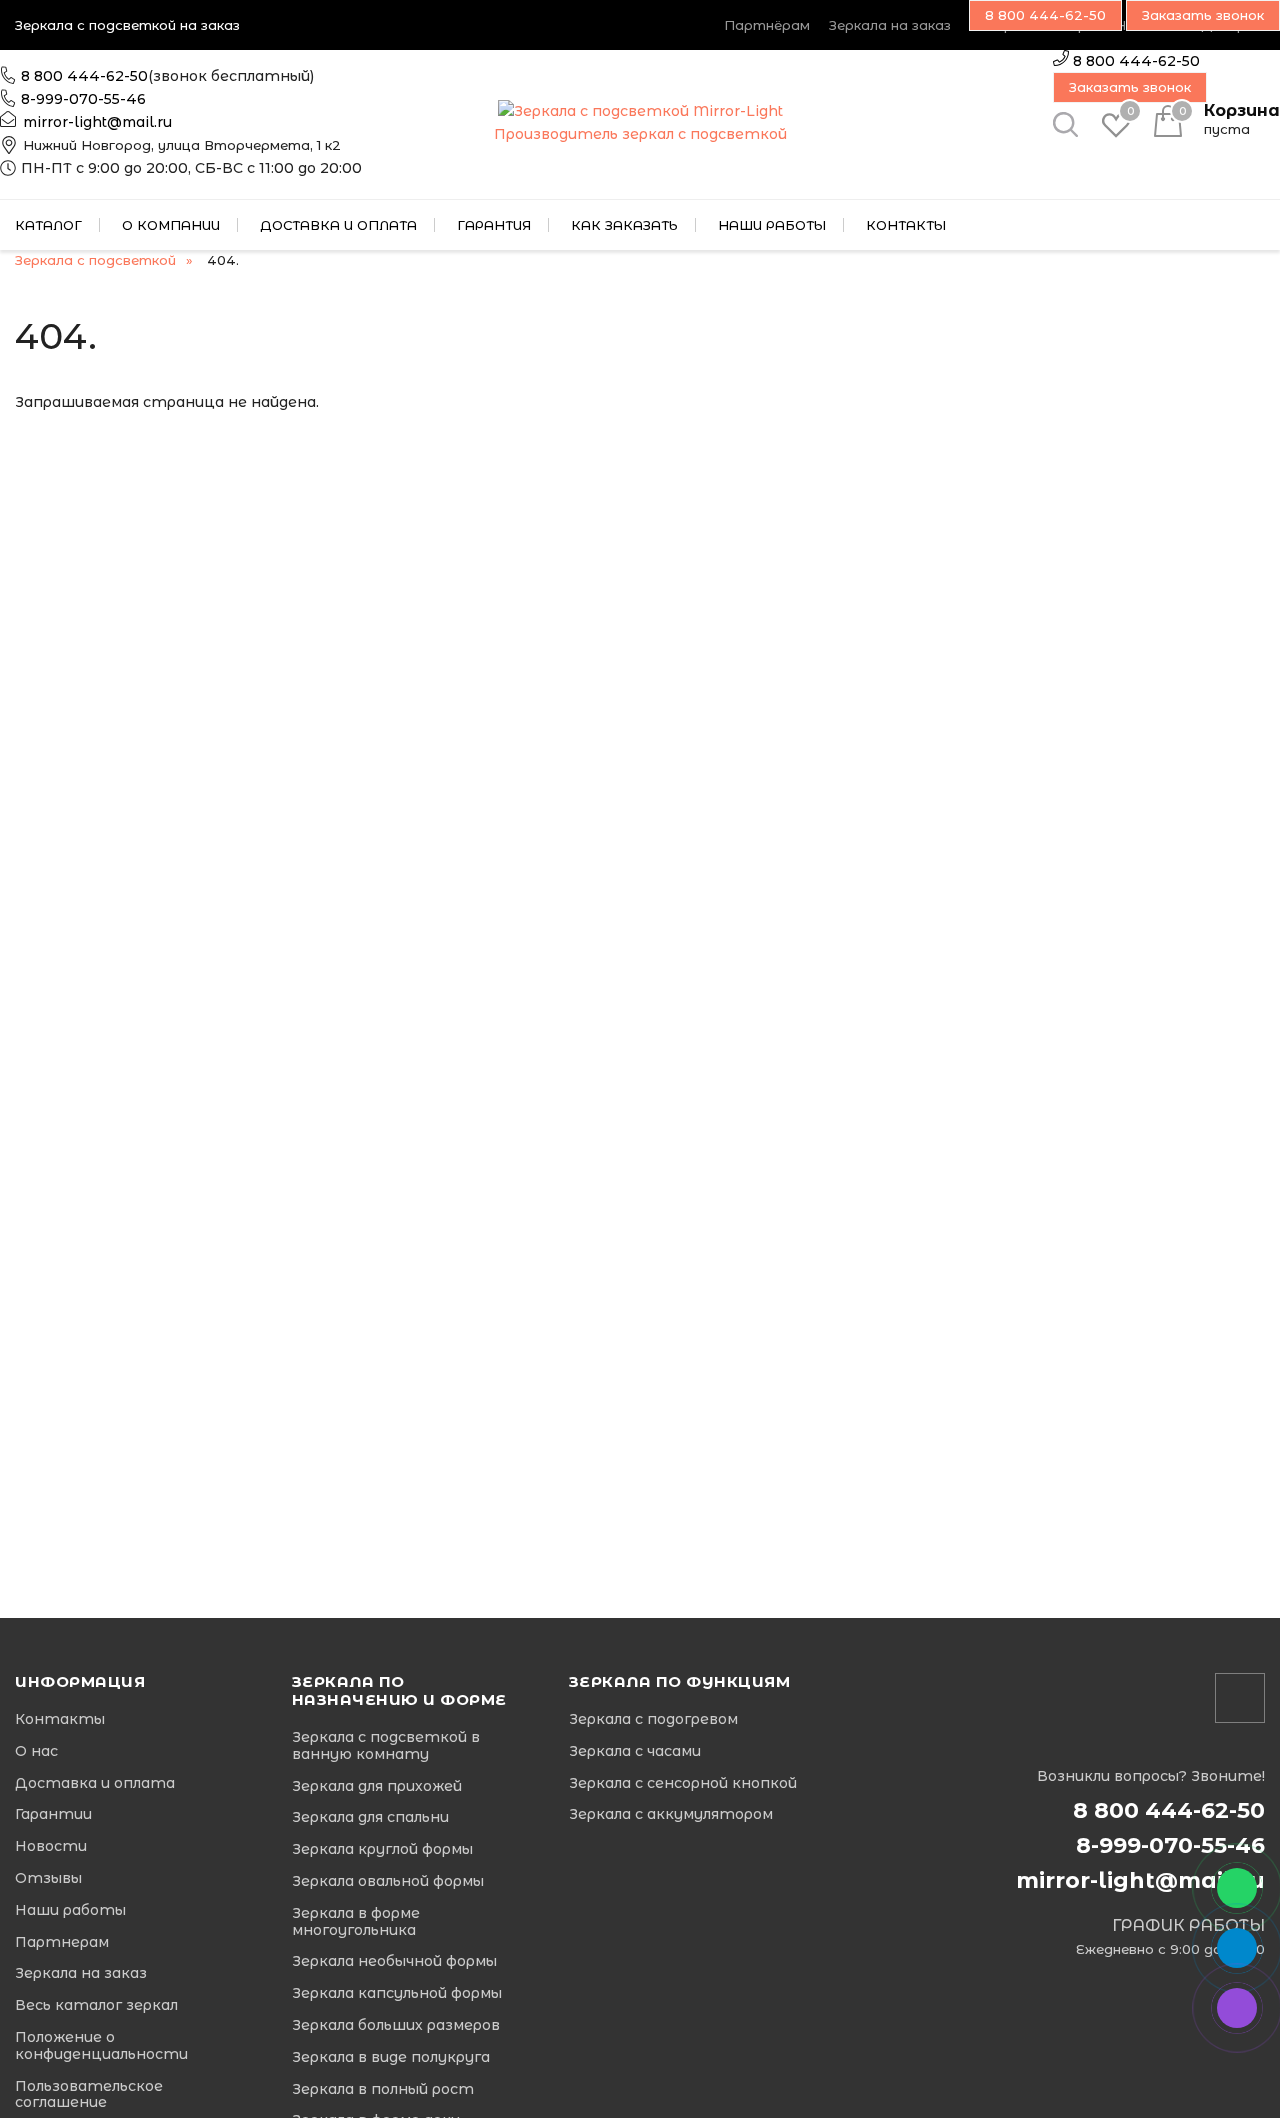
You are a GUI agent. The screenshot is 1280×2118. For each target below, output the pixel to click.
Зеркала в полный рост (383, 2089)
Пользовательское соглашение (89, 2095)
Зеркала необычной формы (394, 1961)
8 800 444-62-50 (84, 76)
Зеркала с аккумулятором (671, 1814)
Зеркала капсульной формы (397, 1993)
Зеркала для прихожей (377, 1786)
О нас (36, 1751)
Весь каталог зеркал (96, 2005)
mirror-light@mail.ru (97, 122)
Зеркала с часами (635, 1751)
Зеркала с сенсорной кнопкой (683, 1783)
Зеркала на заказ (890, 25)
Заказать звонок (1130, 87)
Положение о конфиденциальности (101, 2046)
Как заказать (624, 225)
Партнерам (62, 1942)
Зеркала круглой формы (382, 1849)
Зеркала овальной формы (388, 1881)
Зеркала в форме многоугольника (356, 1922)
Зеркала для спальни (370, 1817)
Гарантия (494, 225)
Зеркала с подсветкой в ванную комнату (386, 1746)
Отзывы (48, 1878)
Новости (51, 1846)
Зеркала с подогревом (653, 1719)
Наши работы (772, 225)
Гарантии (53, 1814)
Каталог (48, 225)
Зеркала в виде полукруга (391, 2057)
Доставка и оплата (338, 225)
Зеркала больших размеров (396, 2025)
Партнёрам (767, 25)
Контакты (906, 225)
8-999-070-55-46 (83, 99)
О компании (171, 225)
